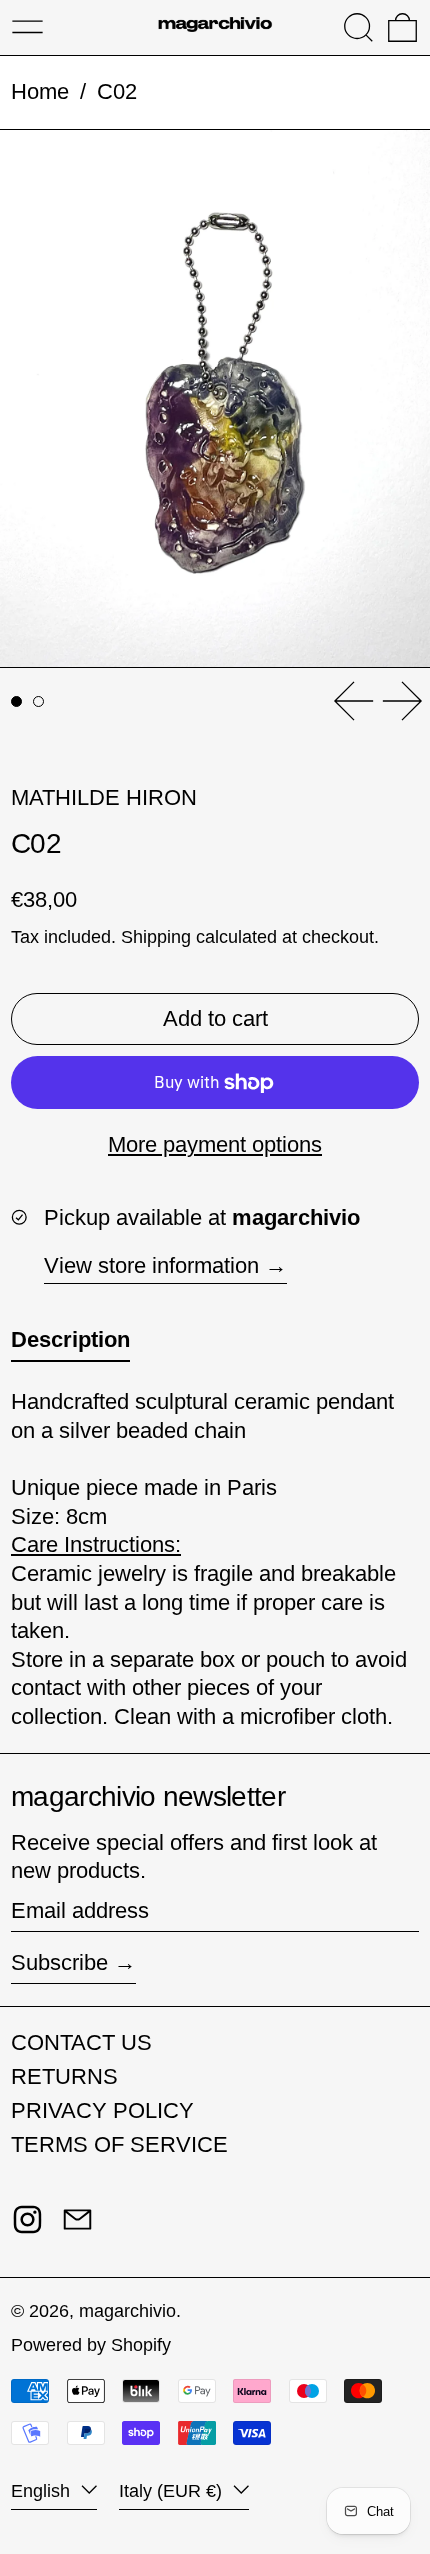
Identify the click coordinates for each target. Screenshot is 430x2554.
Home (40, 91)
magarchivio (127, 2311)
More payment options (215, 1144)
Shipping (156, 937)
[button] (358, 27)
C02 (117, 91)
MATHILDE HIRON (104, 797)
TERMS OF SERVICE (119, 2144)
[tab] (16, 701)
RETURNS (64, 2076)
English (43, 2491)
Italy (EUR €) (173, 2491)
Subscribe (59, 1962)
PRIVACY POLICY (102, 2110)
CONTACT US (81, 2042)
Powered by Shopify (91, 2345)
